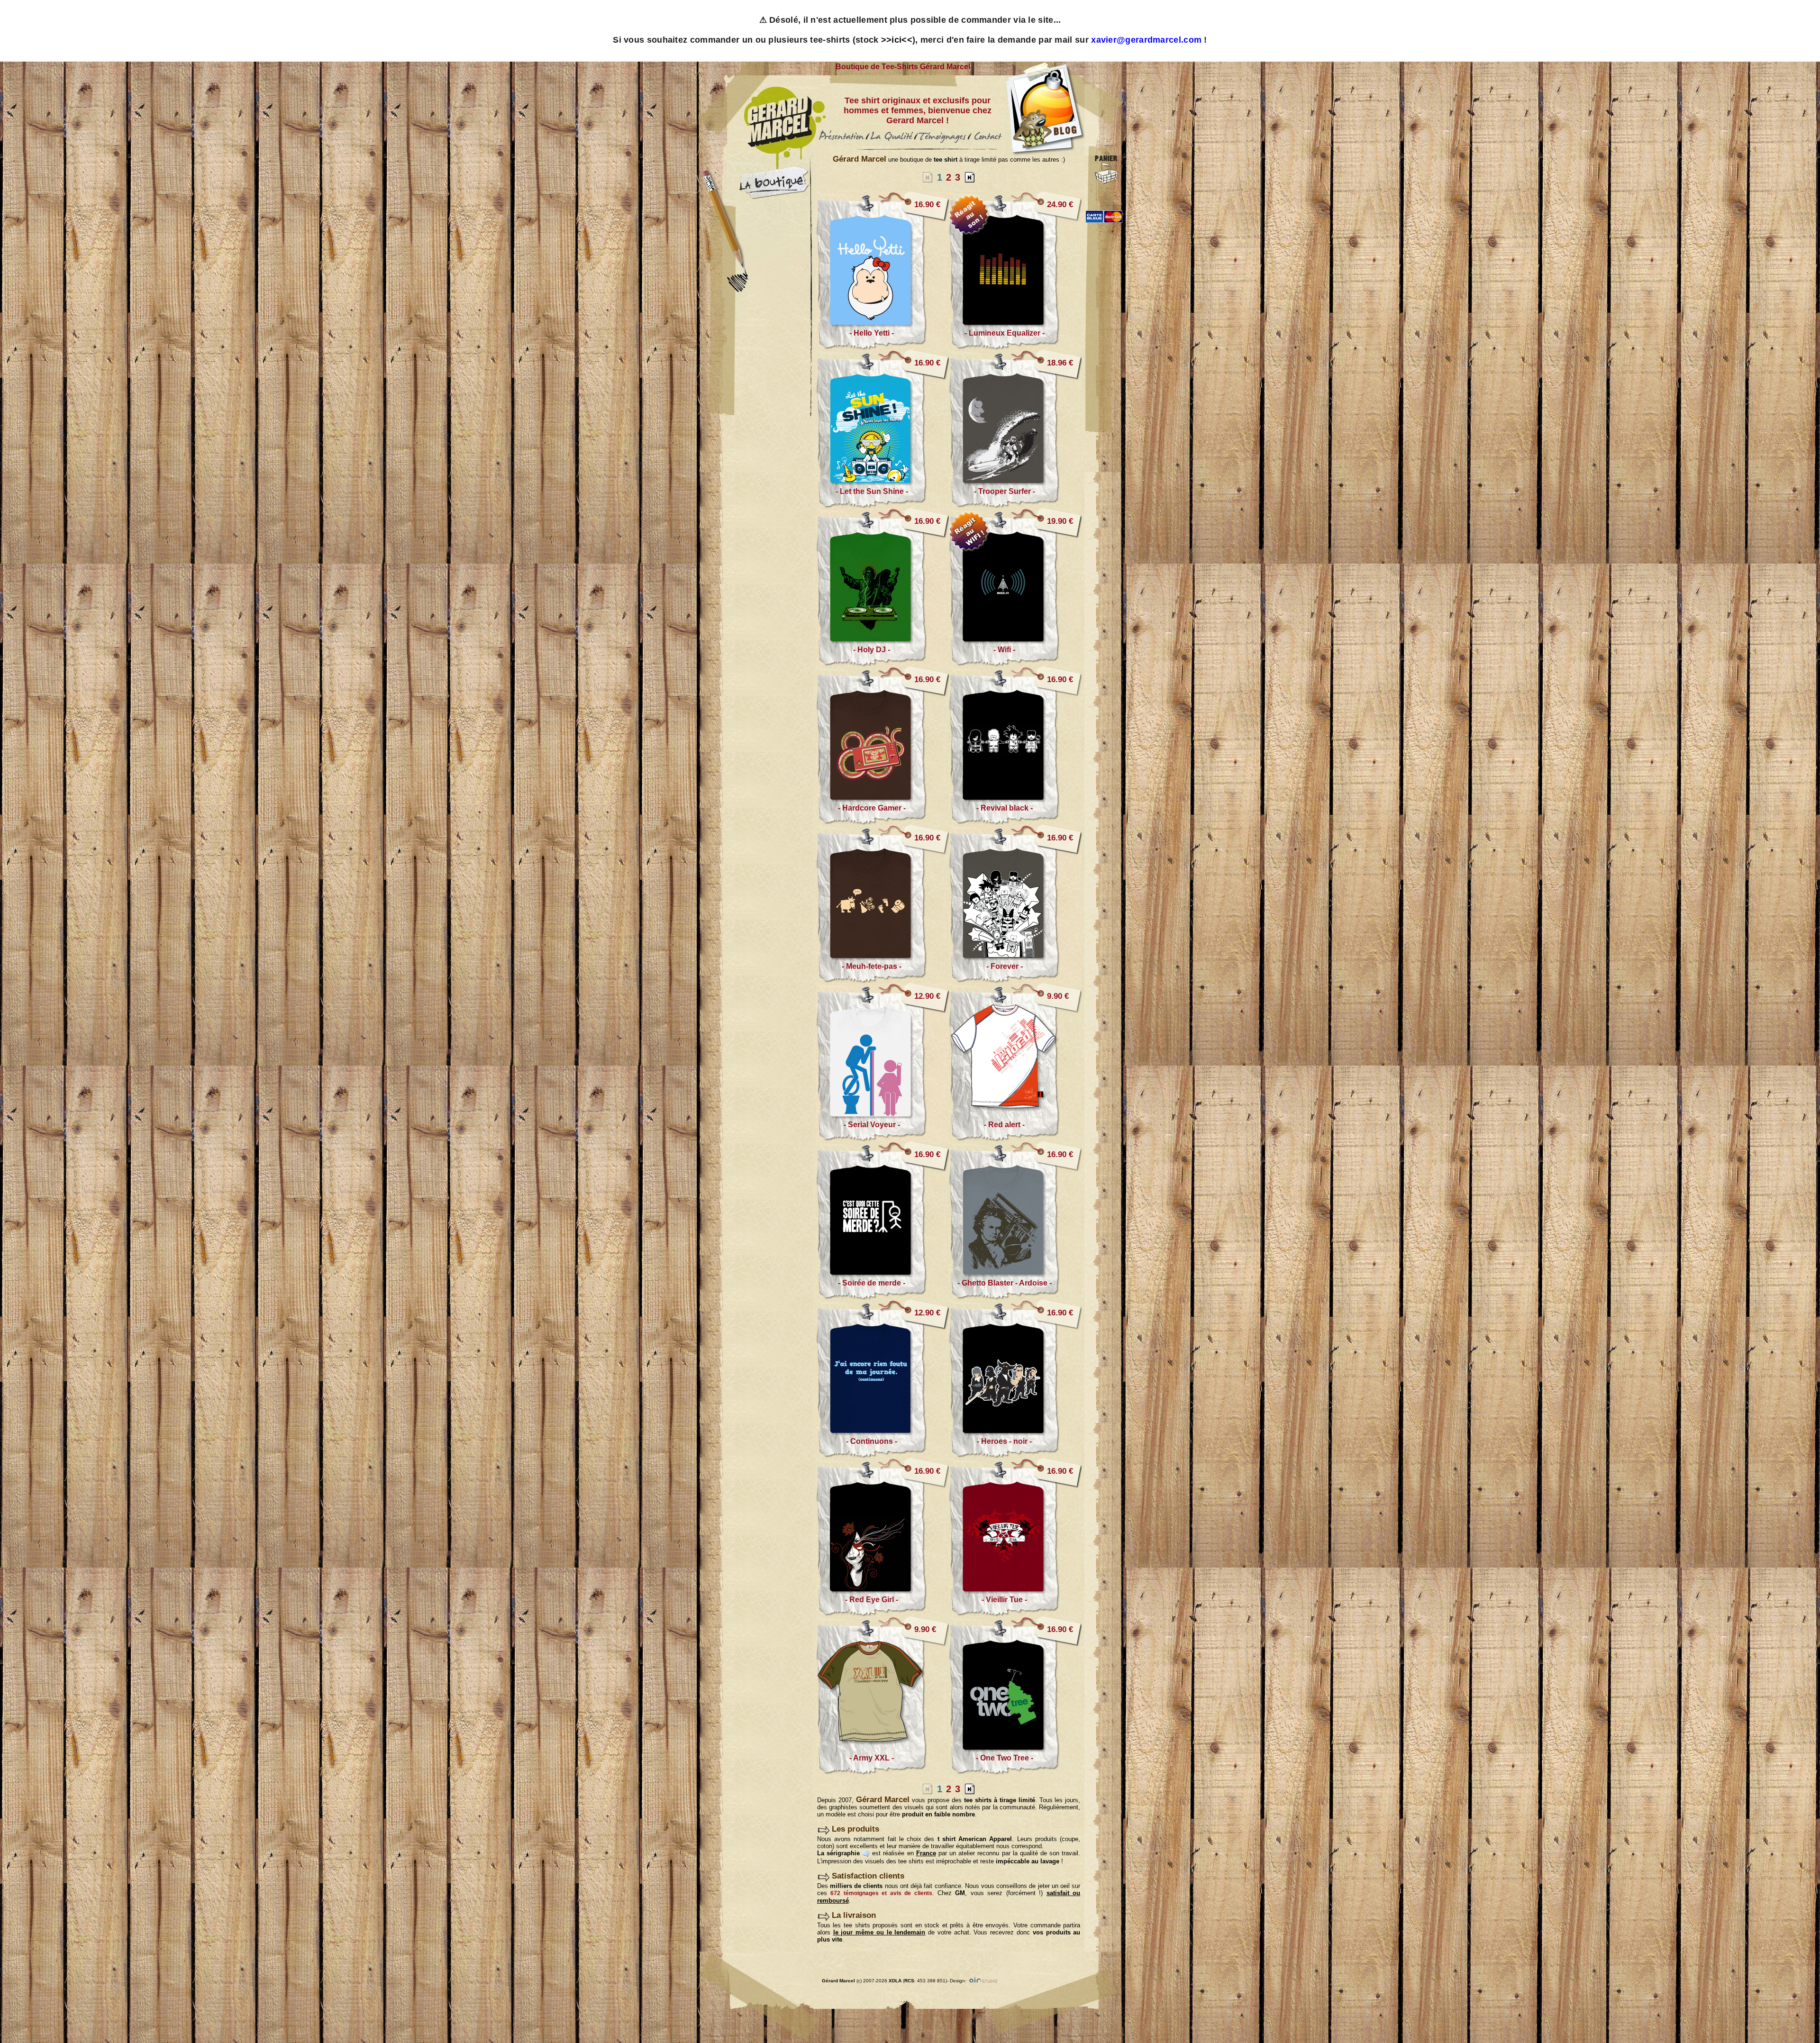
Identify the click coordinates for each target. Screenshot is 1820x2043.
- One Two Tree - (1005, 1758)
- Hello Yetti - (872, 333)
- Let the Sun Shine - (872, 491)
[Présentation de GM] (842, 143)
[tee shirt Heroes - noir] (1015, 1455)
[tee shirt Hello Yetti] (883, 347)
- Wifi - (1004, 650)
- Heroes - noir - (1004, 1441)
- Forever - (1005, 966)
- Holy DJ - (872, 650)
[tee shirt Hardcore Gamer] (883, 822)
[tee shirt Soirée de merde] (883, 1297)
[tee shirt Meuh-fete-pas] (883, 980)
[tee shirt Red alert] (1015, 1139)
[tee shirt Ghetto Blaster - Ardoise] (1015, 1297)
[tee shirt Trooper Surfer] (1015, 506)
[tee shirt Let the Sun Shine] (883, 506)
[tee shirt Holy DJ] (883, 664)
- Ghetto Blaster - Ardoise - (1005, 1283)
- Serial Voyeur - (872, 1125)
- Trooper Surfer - (1005, 491)
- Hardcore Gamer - (872, 808)
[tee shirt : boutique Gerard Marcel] (774, 197)
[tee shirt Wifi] (1015, 664)
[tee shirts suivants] (970, 177)
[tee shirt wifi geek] (1003, 595)
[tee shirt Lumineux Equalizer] (1015, 347)
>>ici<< (897, 40)
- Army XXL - (872, 1758)
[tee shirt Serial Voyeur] (883, 1139)
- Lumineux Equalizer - (1005, 333)
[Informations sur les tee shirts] (892, 143)
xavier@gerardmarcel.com (1146, 40)
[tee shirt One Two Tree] (1015, 1772)
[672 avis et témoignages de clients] (942, 143)
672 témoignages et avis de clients (881, 1893)
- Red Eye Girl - (872, 1600)
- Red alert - (1004, 1125)
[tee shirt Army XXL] (883, 1772)
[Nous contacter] (987, 143)
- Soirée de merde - (872, 1283)
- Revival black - (1005, 808)
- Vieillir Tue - (1004, 1600)
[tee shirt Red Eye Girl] (883, 1614)
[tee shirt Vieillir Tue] (1015, 1614)
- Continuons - (872, 1441)
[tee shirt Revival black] (1015, 822)
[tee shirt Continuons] (883, 1455)
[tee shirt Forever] (1015, 980)
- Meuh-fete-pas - (872, 966)
